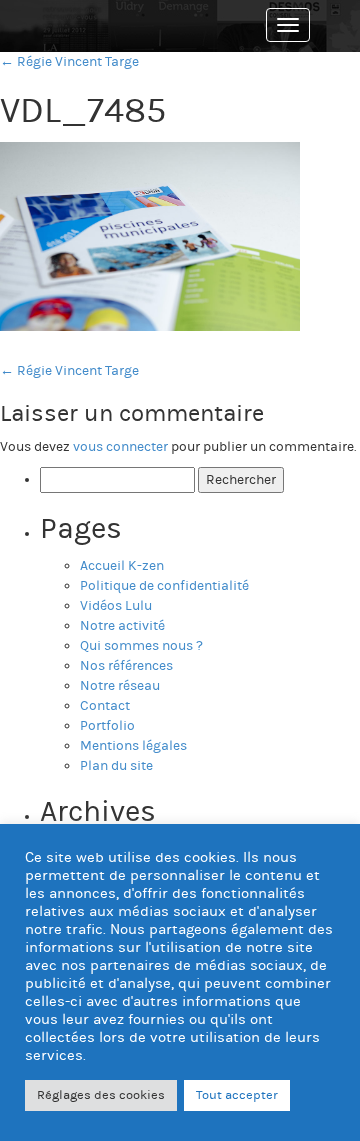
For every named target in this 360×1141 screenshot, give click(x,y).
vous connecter (120, 447)
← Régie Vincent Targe (69, 62)
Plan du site (116, 766)
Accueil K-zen (122, 566)
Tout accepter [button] (237, 1095)
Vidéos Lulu (116, 606)
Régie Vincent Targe (69, 371)
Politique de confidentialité (164, 586)
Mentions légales (133, 746)
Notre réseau (120, 686)
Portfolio (107, 726)
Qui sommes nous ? (141, 646)
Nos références (126, 666)
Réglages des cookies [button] (101, 1095)
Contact (105, 706)
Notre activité (122, 626)
